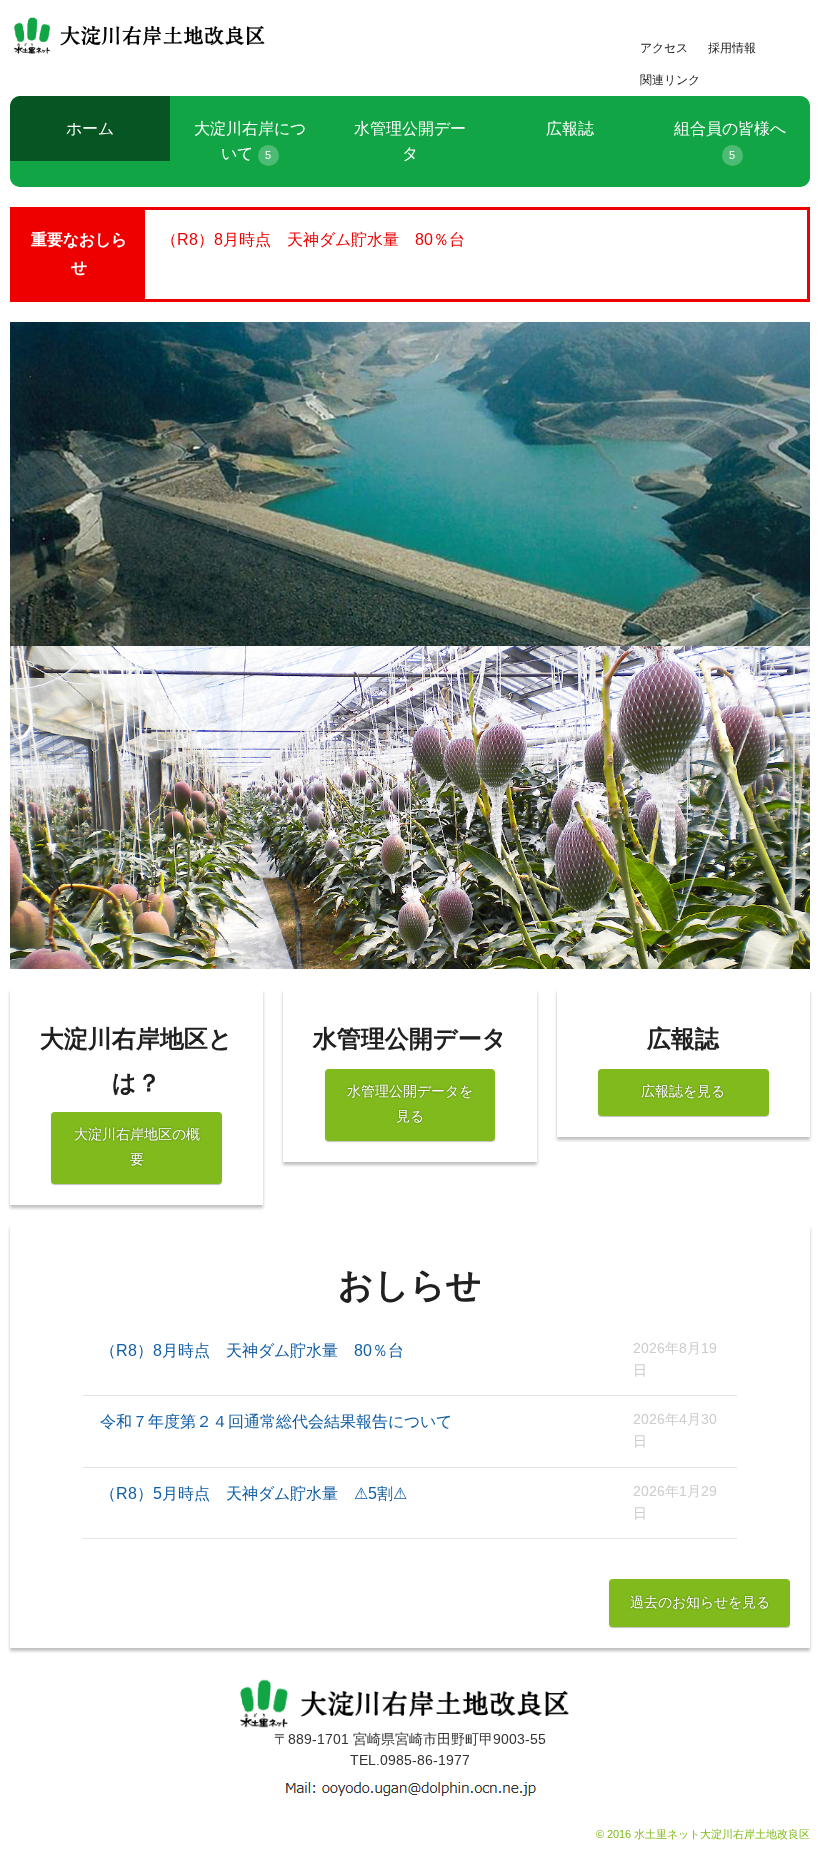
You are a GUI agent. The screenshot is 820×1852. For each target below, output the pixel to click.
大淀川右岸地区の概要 (137, 1146)
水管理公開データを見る (410, 1103)
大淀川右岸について (250, 141)
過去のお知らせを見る (700, 1602)
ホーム (90, 128)
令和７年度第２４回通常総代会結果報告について (276, 1421)
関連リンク (670, 80)
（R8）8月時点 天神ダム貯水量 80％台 (313, 239)
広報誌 (570, 128)
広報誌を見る (683, 1091)
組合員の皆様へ (730, 141)
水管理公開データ (410, 141)
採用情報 (732, 48)
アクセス (664, 48)
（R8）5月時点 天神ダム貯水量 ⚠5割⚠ (253, 1493)
